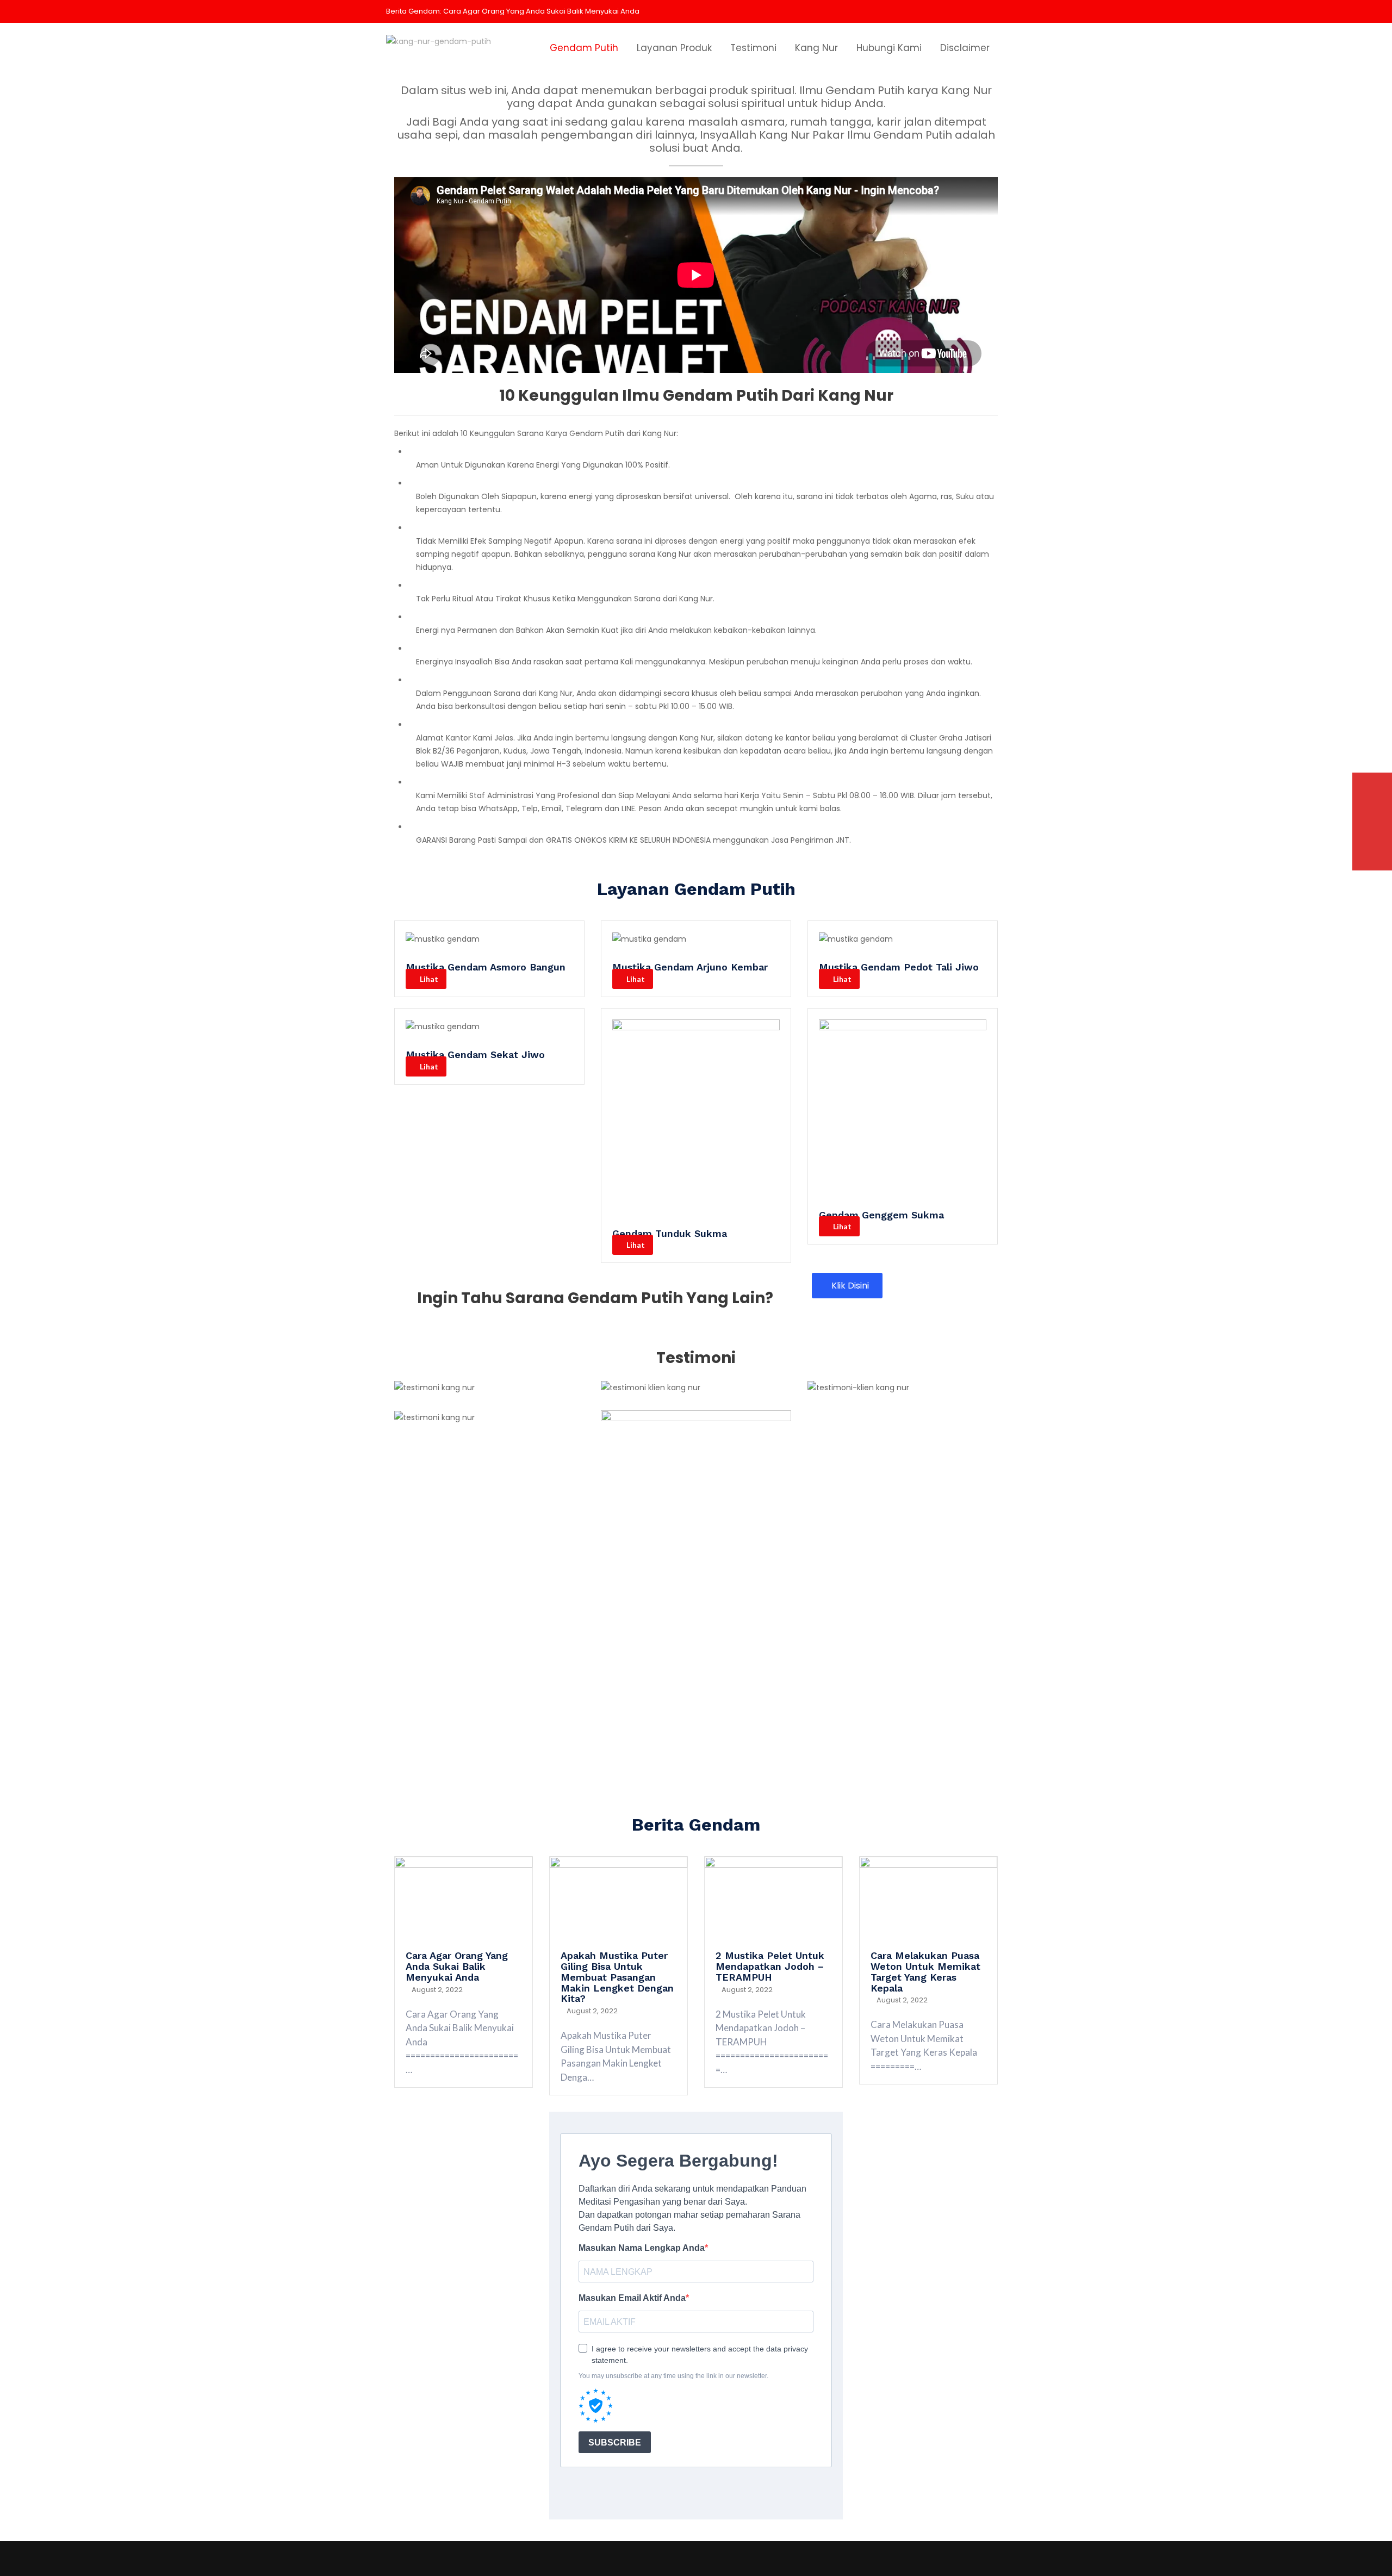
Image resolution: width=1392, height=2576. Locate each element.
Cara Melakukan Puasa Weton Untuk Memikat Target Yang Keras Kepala (925, 1971)
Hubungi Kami (889, 48)
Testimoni (753, 48)
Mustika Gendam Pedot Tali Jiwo (899, 967)
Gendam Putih (584, 48)
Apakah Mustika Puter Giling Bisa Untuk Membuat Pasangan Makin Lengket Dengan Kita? (617, 1977)
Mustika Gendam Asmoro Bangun (486, 967)
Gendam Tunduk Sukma (670, 1233)
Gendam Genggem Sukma (881, 1215)
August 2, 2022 (437, 1990)
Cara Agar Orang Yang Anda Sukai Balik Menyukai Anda (541, 11)
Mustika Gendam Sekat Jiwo (475, 1054)
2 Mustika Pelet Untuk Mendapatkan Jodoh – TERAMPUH (770, 1966)
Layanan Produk (674, 48)
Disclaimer (965, 48)
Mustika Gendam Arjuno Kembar (690, 967)
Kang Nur (816, 48)
